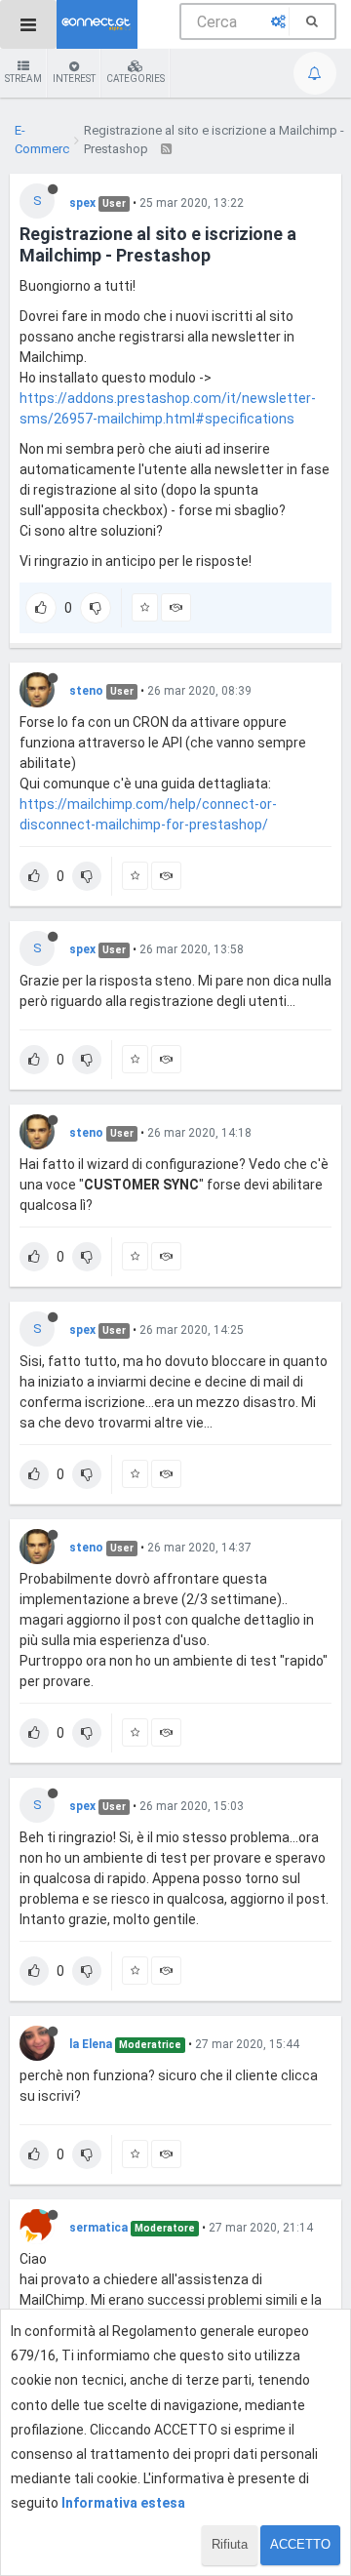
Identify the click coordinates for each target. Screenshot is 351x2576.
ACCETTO (300, 2544)
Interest (74, 79)
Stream (23, 79)
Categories (136, 79)
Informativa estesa (123, 2503)
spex (82, 203)
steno (86, 691)
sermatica (98, 2228)
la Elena (91, 2044)
